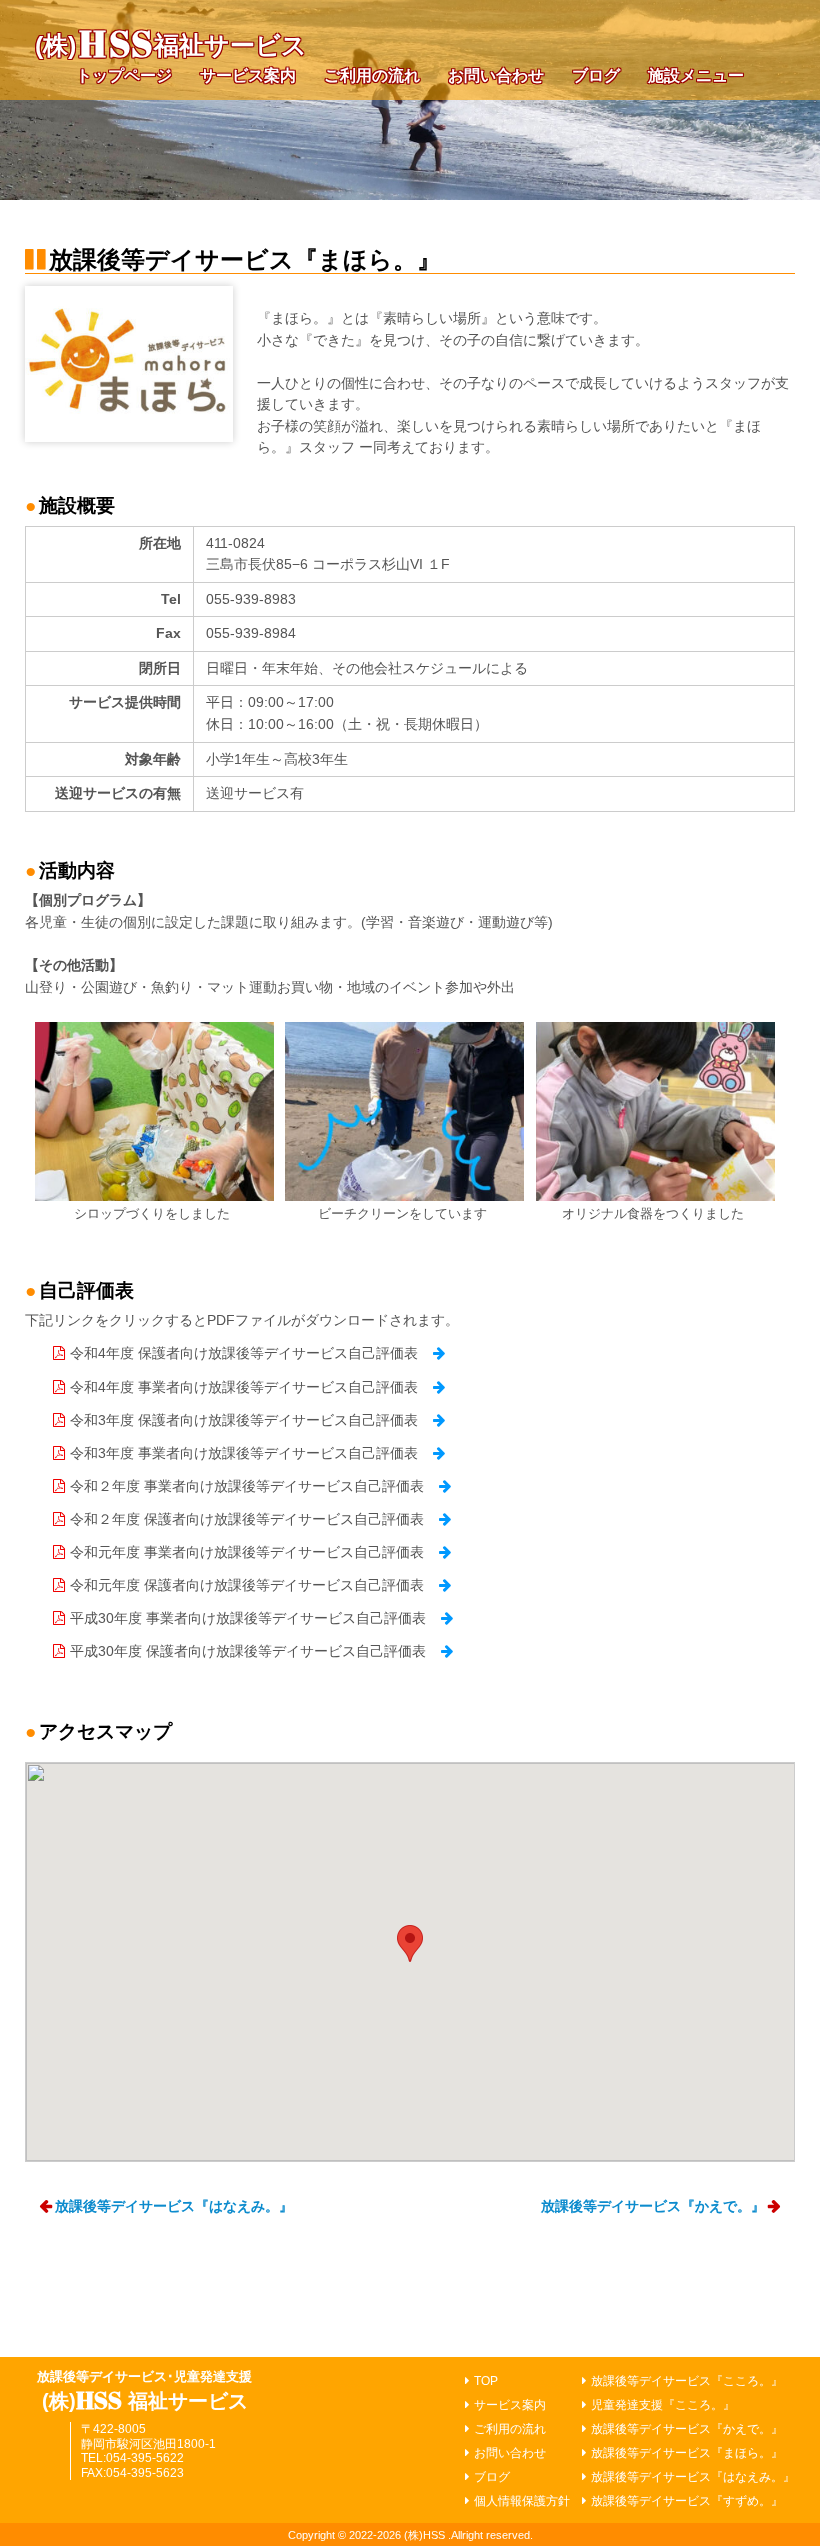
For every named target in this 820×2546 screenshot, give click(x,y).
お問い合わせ (496, 75)
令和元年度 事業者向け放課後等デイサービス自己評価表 (247, 1552)
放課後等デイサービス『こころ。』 (687, 2381)
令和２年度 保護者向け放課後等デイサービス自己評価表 (247, 1519)
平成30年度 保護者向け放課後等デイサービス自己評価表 (248, 1651)
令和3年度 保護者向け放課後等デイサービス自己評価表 (244, 1420)
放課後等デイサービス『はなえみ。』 (174, 2206)
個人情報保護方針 (522, 2501)
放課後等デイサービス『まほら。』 (687, 2453)
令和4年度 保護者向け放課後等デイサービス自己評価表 (244, 1353)
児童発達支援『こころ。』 (663, 2405)
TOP (486, 2381)
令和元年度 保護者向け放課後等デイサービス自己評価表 (247, 1585)
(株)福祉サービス (171, 45)
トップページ (124, 75)
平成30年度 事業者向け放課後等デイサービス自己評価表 (248, 1618)
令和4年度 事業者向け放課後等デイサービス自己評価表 (244, 1387)
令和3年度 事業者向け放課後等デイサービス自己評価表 (244, 1453)
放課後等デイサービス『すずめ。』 (687, 2501)
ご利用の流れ (372, 75)
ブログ (596, 75)
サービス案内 (248, 75)
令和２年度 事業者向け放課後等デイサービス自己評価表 (247, 1486)
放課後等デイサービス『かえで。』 (653, 2206)
